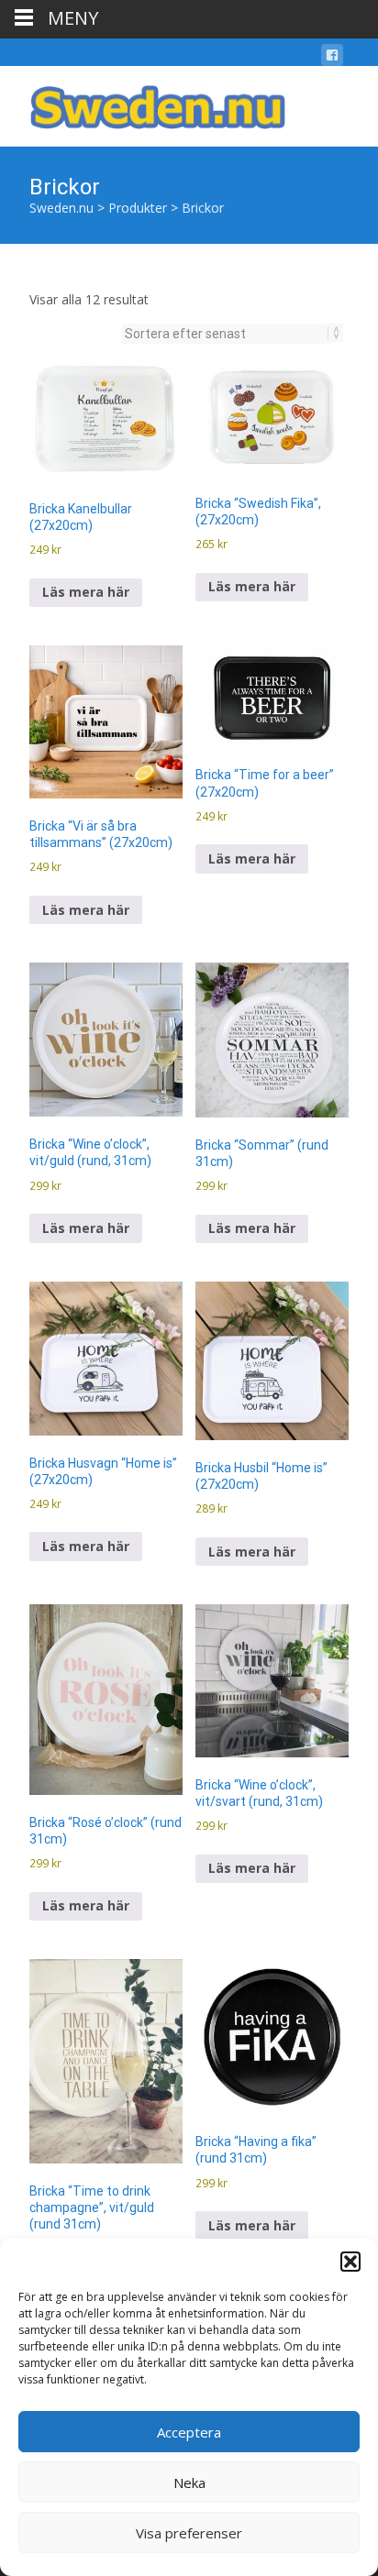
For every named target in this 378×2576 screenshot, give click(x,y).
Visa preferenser (189, 2533)
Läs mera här (86, 592)
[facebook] (332, 58)
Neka (189, 2482)
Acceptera (189, 2432)
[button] (350, 2262)
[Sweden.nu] (143, 103)
